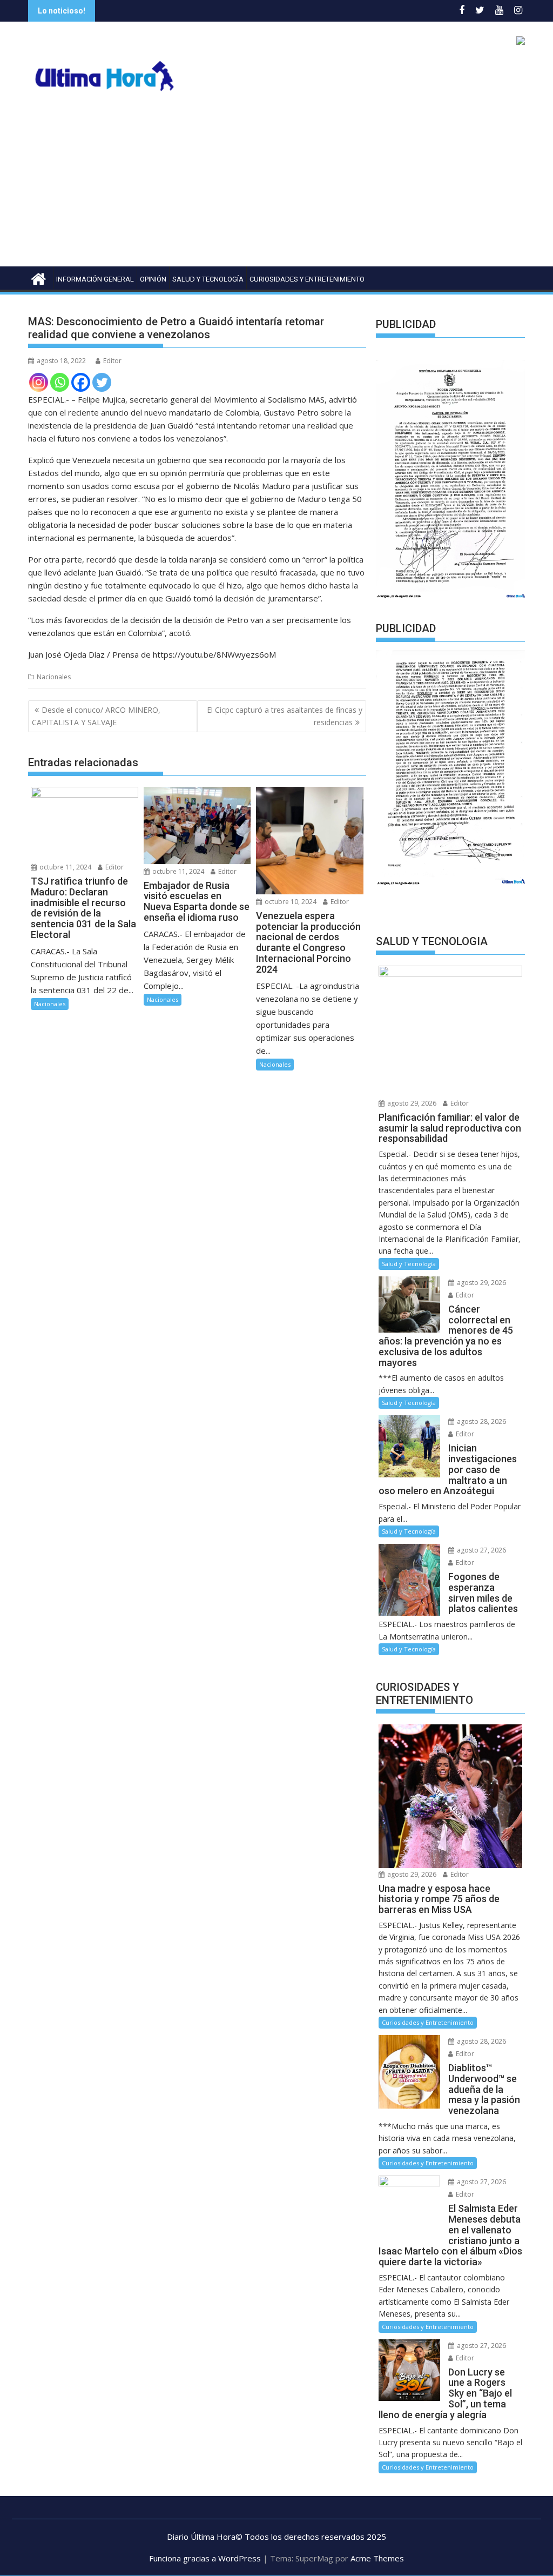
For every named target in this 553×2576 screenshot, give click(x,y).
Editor (112, 361)
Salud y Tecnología (208, 279)
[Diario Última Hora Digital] (39, 277)
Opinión (153, 279)
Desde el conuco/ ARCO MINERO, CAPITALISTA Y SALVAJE (96, 716)
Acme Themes (377, 2558)
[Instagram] (39, 382)
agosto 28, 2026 (481, 1421)
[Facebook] (81, 382)
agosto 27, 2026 (481, 1550)
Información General (95, 279)
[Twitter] (102, 382)
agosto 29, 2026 (411, 1103)
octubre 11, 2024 (65, 867)
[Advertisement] (276, 185)
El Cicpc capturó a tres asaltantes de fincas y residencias (285, 716)
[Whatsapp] (60, 382)
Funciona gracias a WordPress (205, 2558)
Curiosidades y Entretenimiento (307, 279)
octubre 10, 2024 (290, 902)
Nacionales (54, 677)
